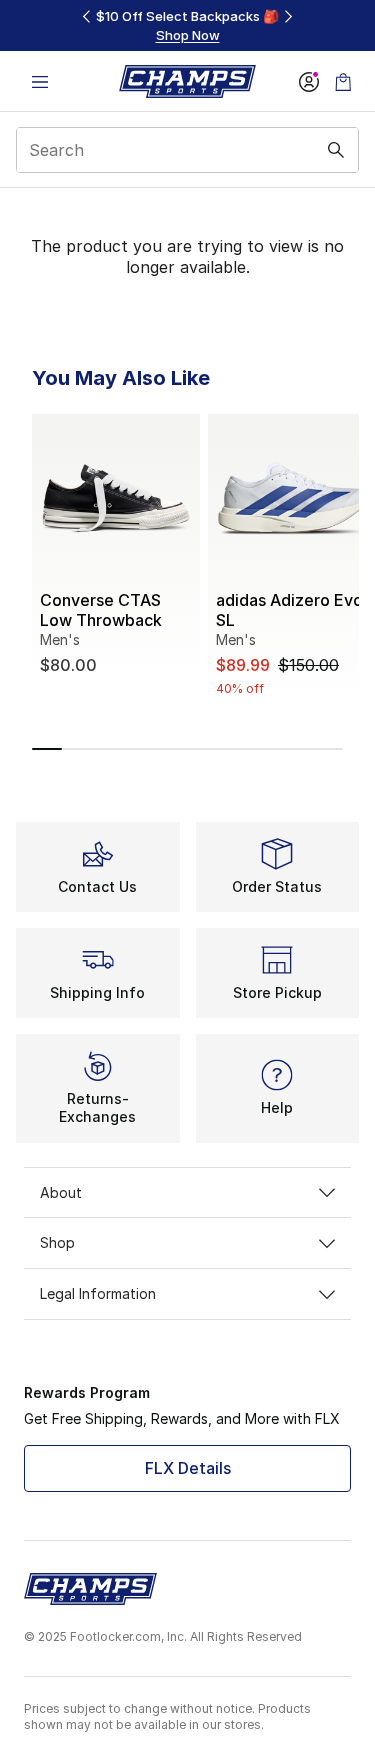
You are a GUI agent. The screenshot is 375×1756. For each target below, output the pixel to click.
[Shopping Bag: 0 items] (343, 81)
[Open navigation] (40, 81)
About (61, 1192)
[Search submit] (336, 150)
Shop (57, 1242)
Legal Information (98, 1293)
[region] (188, 25)
